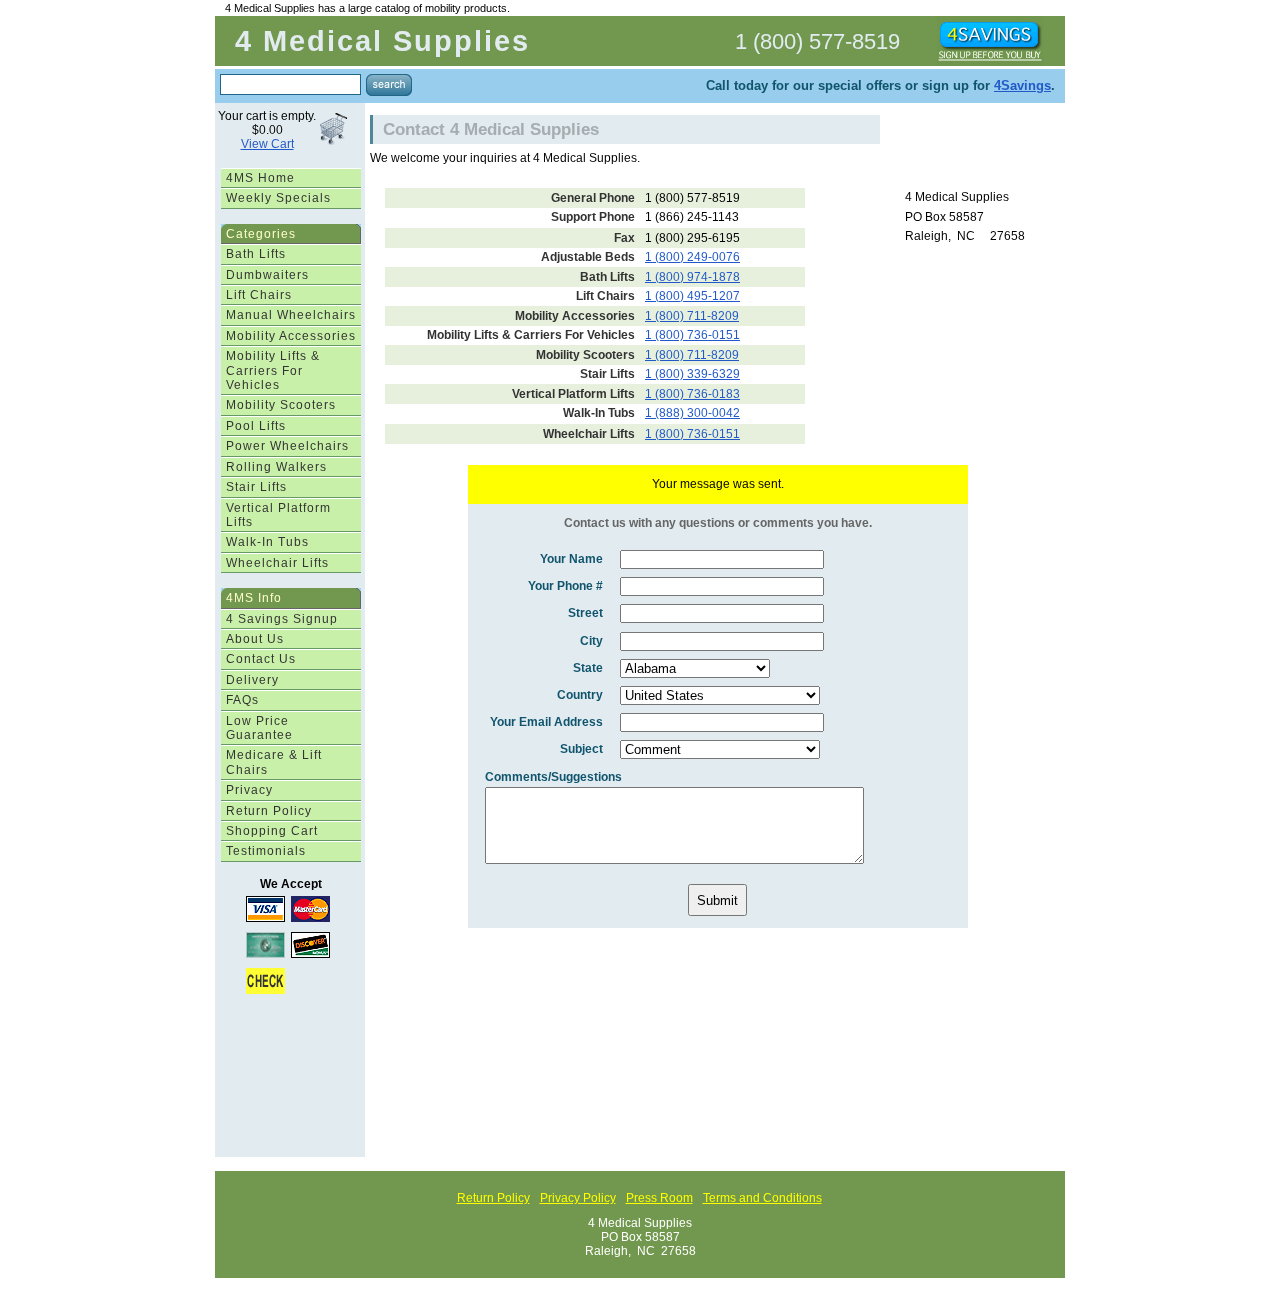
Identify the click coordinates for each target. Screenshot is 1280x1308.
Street (585, 613)
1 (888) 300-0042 (692, 413)
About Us (255, 639)
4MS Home (260, 178)
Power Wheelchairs (287, 446)
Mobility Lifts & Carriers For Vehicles (273, 370)
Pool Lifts (256, 426)
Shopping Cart (272, 831)
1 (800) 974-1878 (692, 277)
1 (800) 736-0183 (692, 394)
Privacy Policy (578, 1198)
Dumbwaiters (267, 275)
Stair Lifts (256, 487)
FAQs (242, 700)
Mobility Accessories (291, 336)
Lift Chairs (259, 295)
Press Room (659, 1198)
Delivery (252, 680)
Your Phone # (565, 586)
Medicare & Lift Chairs (274, 762)
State (588, 668)
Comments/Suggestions (553, 777)
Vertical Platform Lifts (278, 515)
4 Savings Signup (282, 619)
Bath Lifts (256, 254)
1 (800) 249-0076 (692, 257)
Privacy (249, 790)
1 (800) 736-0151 (692, 335)
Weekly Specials (278, 198)
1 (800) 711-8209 (692, 316)
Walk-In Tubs (267, 542)
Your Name (571, 559)
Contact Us (261, 659)
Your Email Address (546, 722)
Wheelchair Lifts (277, 563)
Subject (581, 749)
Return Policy (269, 811)
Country (580, 695)
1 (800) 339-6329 (692, 374)
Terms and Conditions (762, 1198)
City (591, 641)
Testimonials (266, 851)
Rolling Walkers (276, 467)
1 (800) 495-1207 (692, 296)
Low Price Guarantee (259, 728)
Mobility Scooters (281, 405)
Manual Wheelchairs (291, 315)
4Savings (1022, 85)
